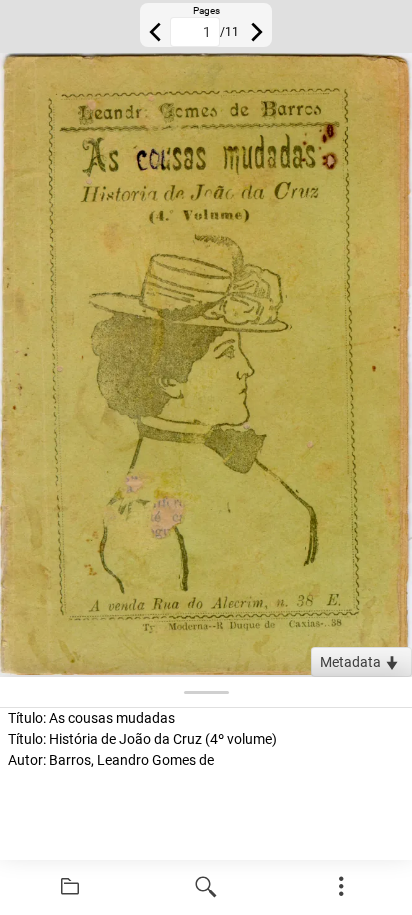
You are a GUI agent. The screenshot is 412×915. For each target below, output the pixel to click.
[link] (70, 887)
